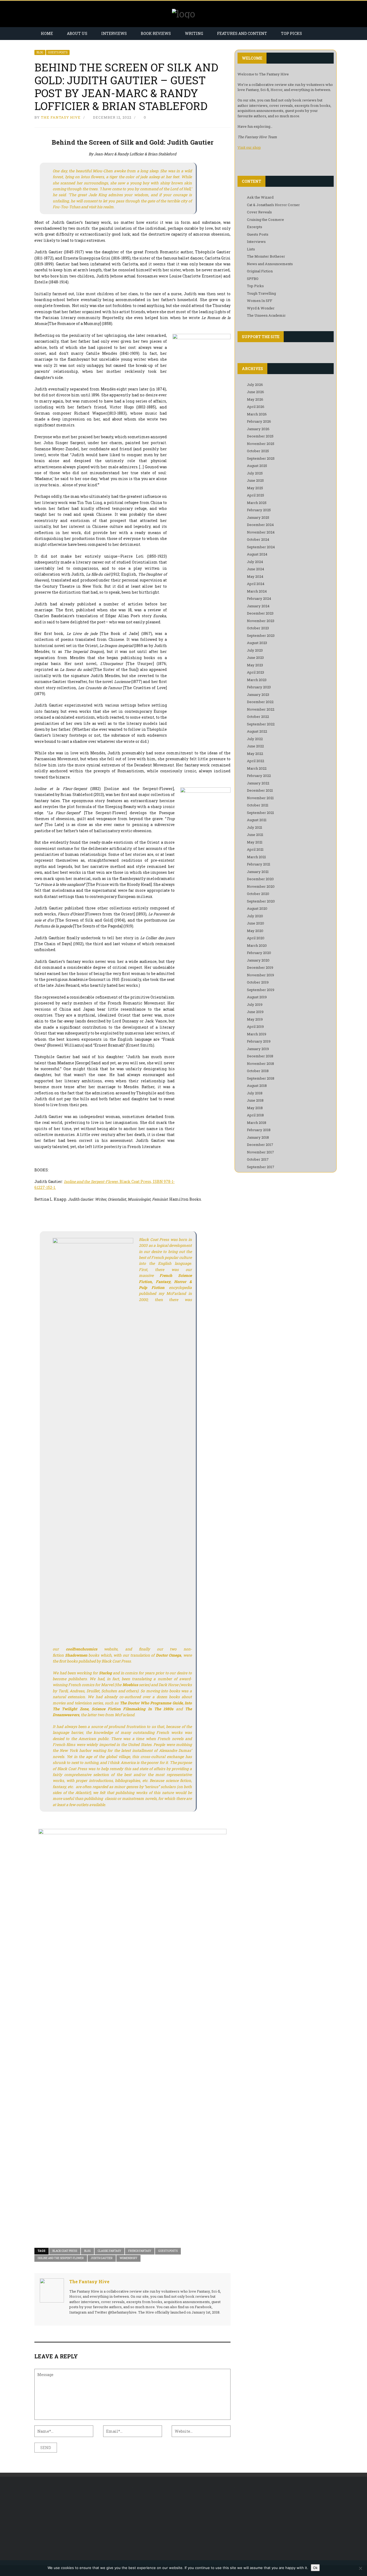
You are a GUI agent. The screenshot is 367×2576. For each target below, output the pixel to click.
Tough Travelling (261, 293)
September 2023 (261, 635)
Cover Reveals (259, 212)
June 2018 (255, 1100)
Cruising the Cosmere (265, 220)
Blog (40, 52)
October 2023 (258, 628)
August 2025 (257, 466)
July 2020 (255, 916)
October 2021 (258, 805)
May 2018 (255, 1108)
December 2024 (260, 525)
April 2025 (256, 495)
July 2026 (255, 385)
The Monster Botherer (266, 256)
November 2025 (261, 444)
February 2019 (259, 1041)
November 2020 (261, 886)
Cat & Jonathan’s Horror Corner (273, 205)
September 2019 (261, 990)
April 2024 (256, 584)
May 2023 (255, 665)
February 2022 (259, 776)
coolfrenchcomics (82, 1649)
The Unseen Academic (266, 315)
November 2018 (260, 1064)
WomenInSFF (128, 2258)
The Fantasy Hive (61, 117)
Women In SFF (260, 301)
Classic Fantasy (109, 2251)
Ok (315, 2568)
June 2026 (256, 392)
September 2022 (261, 724)
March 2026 (257, 414)
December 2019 (260, 967)
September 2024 (261, 547)
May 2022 (255, 754)
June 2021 (255, 835)
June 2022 (255, 746)
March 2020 (257, 945)
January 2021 (258, 872)
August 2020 (257, 908)
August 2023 (257, 643)
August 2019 (257, 997)
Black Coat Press (65, 2251)
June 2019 (255, 1012)
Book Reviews (156, 33)
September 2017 (261, 1167)
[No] (360, 2568)
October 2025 (258, 451)
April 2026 (256, 407)
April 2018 (255, 1115)
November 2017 (260, 1152)
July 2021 (255, 827)
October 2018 (258, 1071)
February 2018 (259, 1130)
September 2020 (261, 901)
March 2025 (257, 503)
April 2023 (256, 672)
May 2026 (255, 399)
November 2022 (261, 709)
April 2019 (255, 1026)
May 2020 (255, 931)
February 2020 (259, 953)
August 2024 (257, 554)
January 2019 (258, 1049)
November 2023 (261, 621)
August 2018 (257, 1086)
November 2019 (260, 975)
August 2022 (257, 731)
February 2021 (259, 864)
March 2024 (257, 591)
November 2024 (261, 532)
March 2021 (256, 857)
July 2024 (255, 562)
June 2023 (255, 657)
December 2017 (260, 1145)
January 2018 (258, 1137)
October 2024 (258, 539)
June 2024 (256, 569)
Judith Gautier (102, 2258)
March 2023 (257, 680)
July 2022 (255, 739)
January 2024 (258, 606)
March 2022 (257, 768)
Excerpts (255, 227)
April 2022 (256, 761)
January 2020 (258, 960)
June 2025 (255, 480)
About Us (77, 33)
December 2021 (260, 790)
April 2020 (256, 938)
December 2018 (260, 1056)
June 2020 (256, 923)
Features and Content (242, 33)
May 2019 (255, 1019)
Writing (194, 33)
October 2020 (258, 894)
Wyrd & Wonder (261, 308)
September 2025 (261, 458)
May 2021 (255, 842)
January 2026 (258, 429)
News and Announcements (270, 264)
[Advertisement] (79, 2521)
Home (47, 33)
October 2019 (258, 982)
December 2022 (260, 702)
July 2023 (255, 650)
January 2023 (258, 695)
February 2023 (259, 687)
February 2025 (259, 510)
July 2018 (255, 1093)
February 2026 (259, 421)
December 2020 (260, 879)
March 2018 (257, 1123)
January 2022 (258, 783)
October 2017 (258, 1159)
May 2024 (255, 576)
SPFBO (253, 279)
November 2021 (260, 798)
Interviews (114, 33)
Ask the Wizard (260, 197)
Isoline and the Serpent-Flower (61, 2258)
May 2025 (255, 488)
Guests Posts (58, 52)
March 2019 (257, 1034)
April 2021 (255, 849)
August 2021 (257, 820)
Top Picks (292, 33)
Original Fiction (260, 271)
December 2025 (260, 436)
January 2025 (258, 517)
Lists (251, 249)
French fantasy (140, 2251)
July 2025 (255, 473)
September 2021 (260, 813)
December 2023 (260, 613)
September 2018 (261, 1078)
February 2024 (259, 598)
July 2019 (255, 1004)
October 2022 (258, 717)
